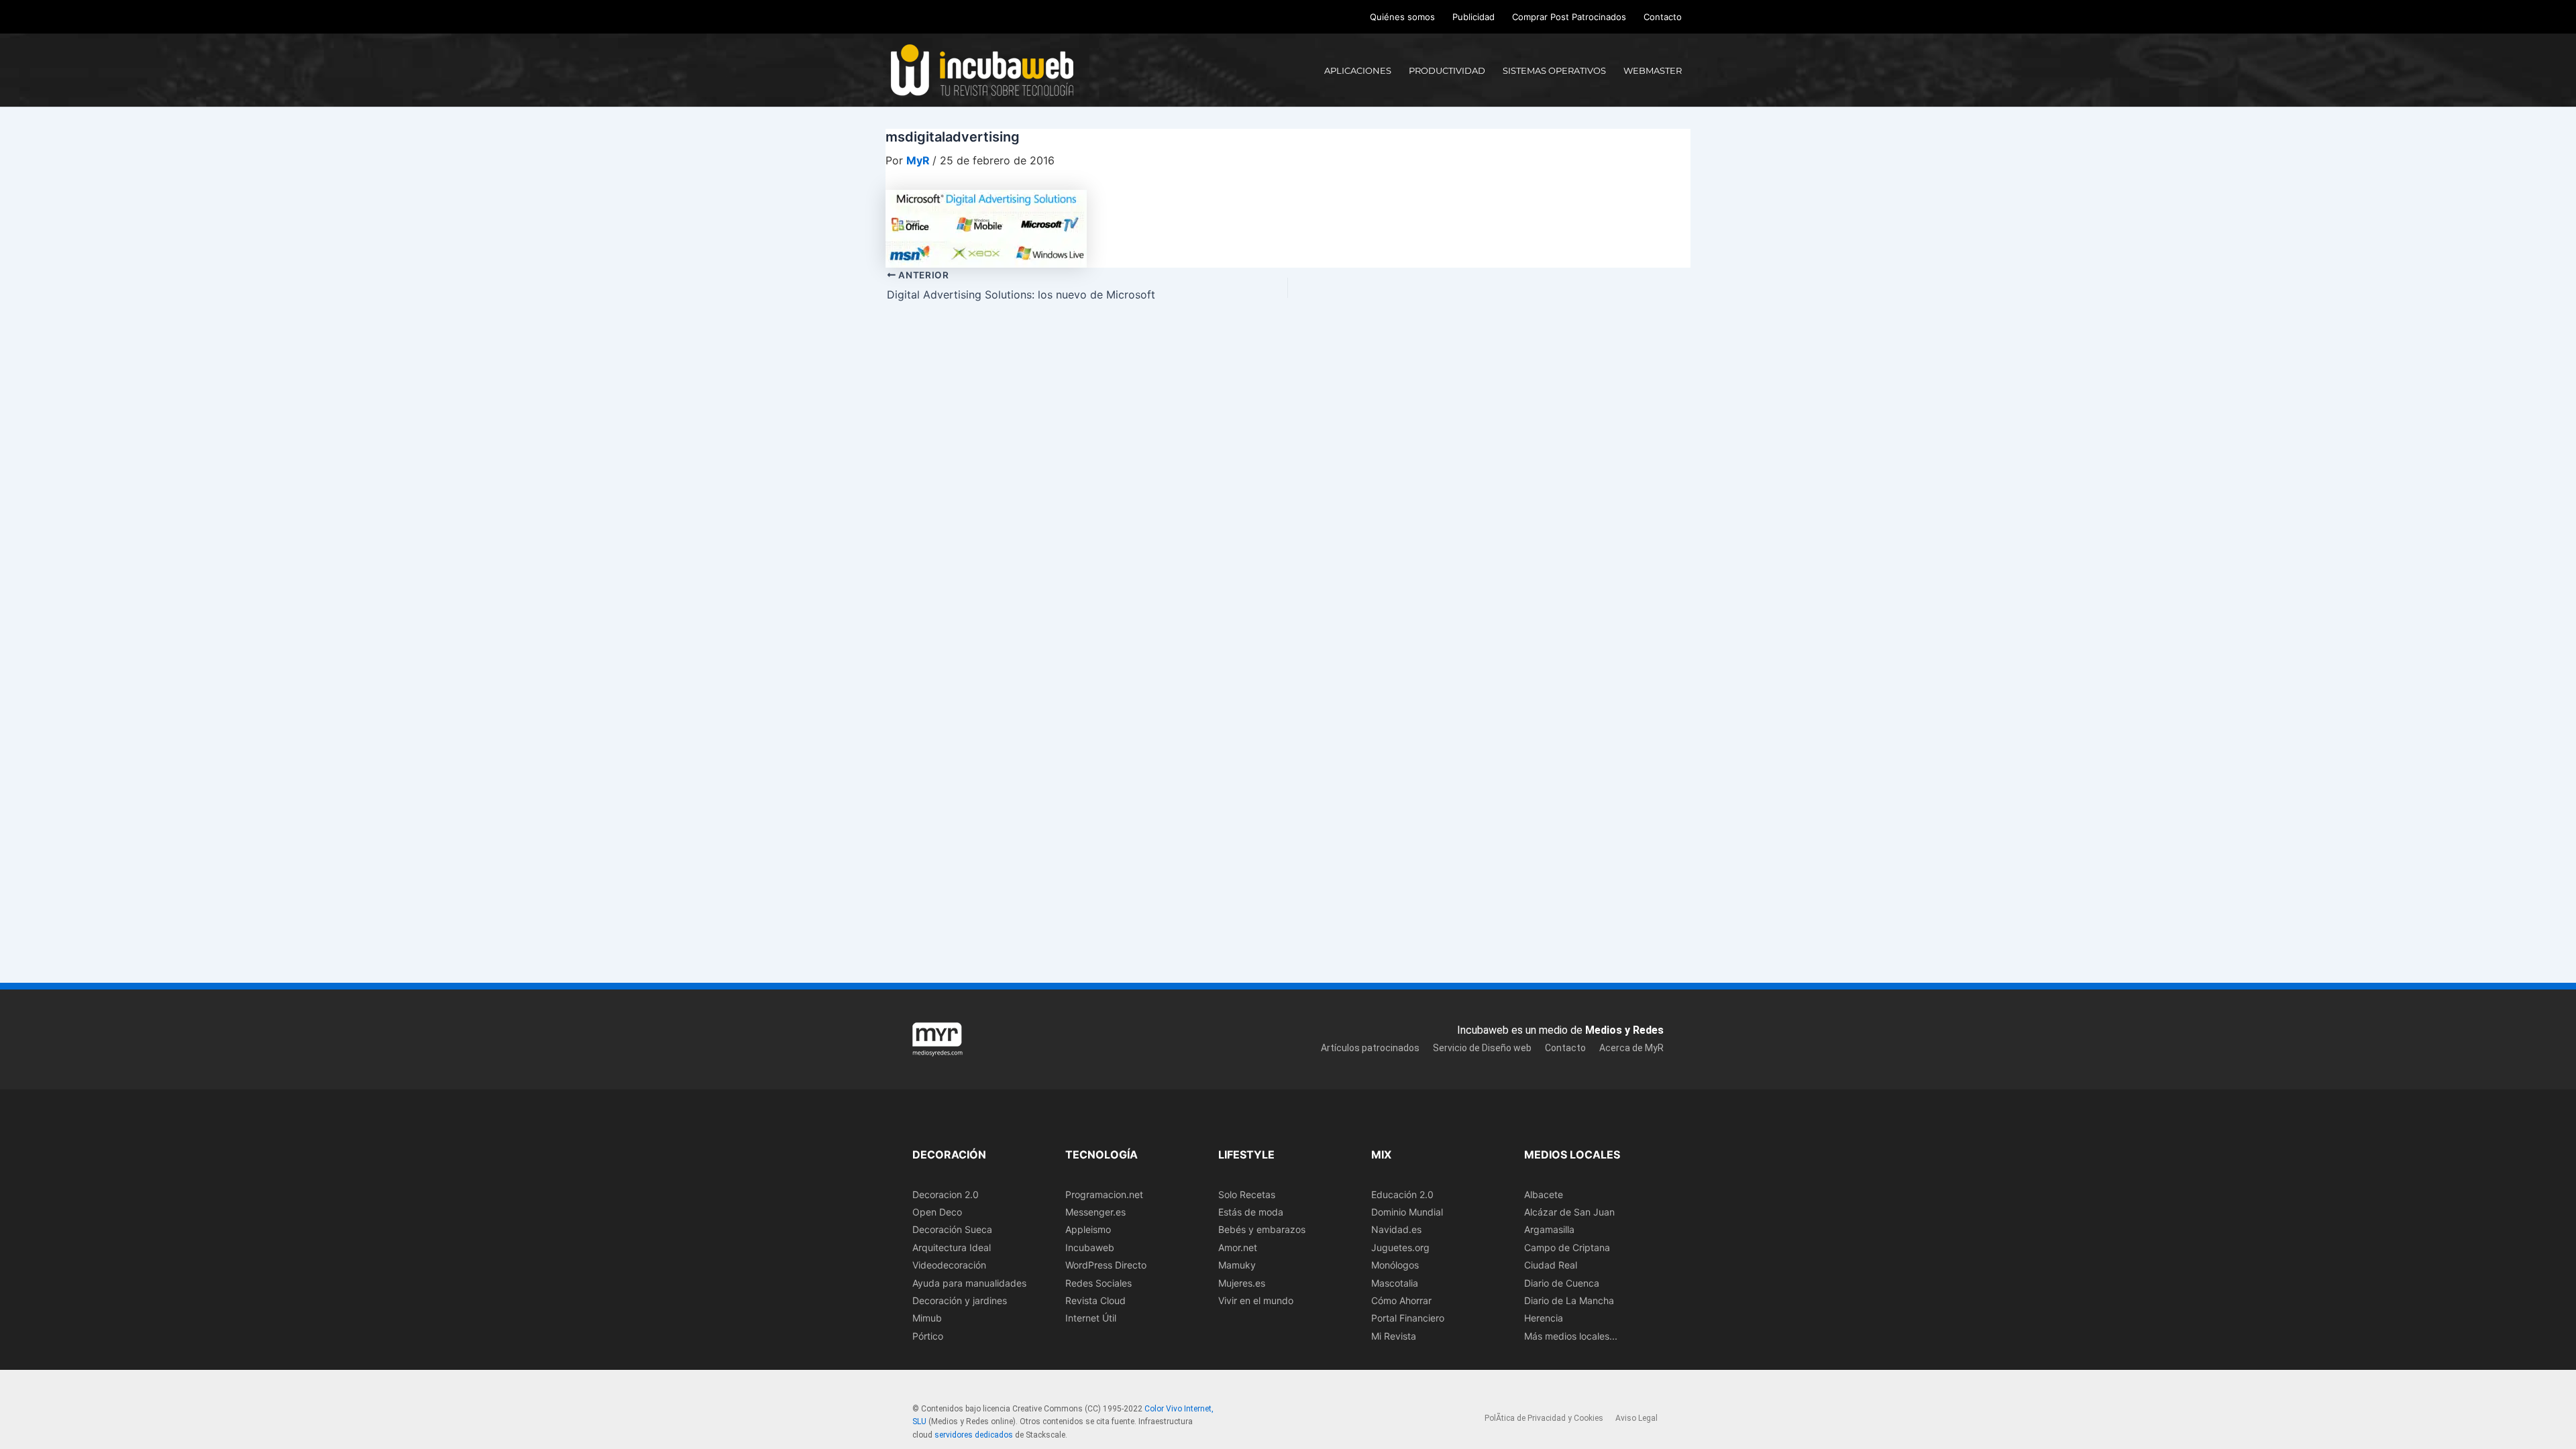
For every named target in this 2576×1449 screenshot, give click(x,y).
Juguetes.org (1400, 1247)
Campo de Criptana (1567, 1247)
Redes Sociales (1098, 1283)
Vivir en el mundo (1256, 1300)
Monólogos (1395, 1265)
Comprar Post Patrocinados (1569, 17)
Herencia (1544, 1318)
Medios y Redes (1624, 1030)
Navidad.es (1396, 1229)
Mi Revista (1394, 1336)
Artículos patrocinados (1370, 1048)
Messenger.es (1095, 1212)
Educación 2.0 (1402, 1194)
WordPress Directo (1106, 1265)
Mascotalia (1395, 1283)
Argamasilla (1549, 1229)
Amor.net (1238, 1247)
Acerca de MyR (1631, 1048)
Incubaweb (1090, 1247)
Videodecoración (949, 1265)
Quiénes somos (1402, 17)
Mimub (927, 1318)
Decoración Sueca (952, 1229)
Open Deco (937, 1212)
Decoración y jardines (960, 1300)
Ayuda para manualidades (969, 1283)
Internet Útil (1091, 1318)
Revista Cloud (1095, 1300)
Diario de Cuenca (1562, 1283)
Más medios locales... (1571, 1336)
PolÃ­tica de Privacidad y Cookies (1544, 1418)
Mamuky (1237, 1265)
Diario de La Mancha (1569, 1300)
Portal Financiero (1408, 1318)
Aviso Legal (1636, 1418)
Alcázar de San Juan (1569, 1212)
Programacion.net (1104, 1194)
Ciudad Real (1551, 1265)
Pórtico (928, 1336)
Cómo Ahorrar (1401, 1300)
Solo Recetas (1247, 1194)
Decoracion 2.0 (946, 1194)
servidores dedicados (974, 1435)
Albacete (1544, 1194)
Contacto (1663, 17)
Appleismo (1088, 1229)
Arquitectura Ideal (952, 1247)
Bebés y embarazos (1262, 1229)
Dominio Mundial (1407, 1212)
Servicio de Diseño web (1482, 1048)
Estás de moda (1251, 1212)
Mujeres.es (1242, 1283)
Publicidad (1473, 17)
